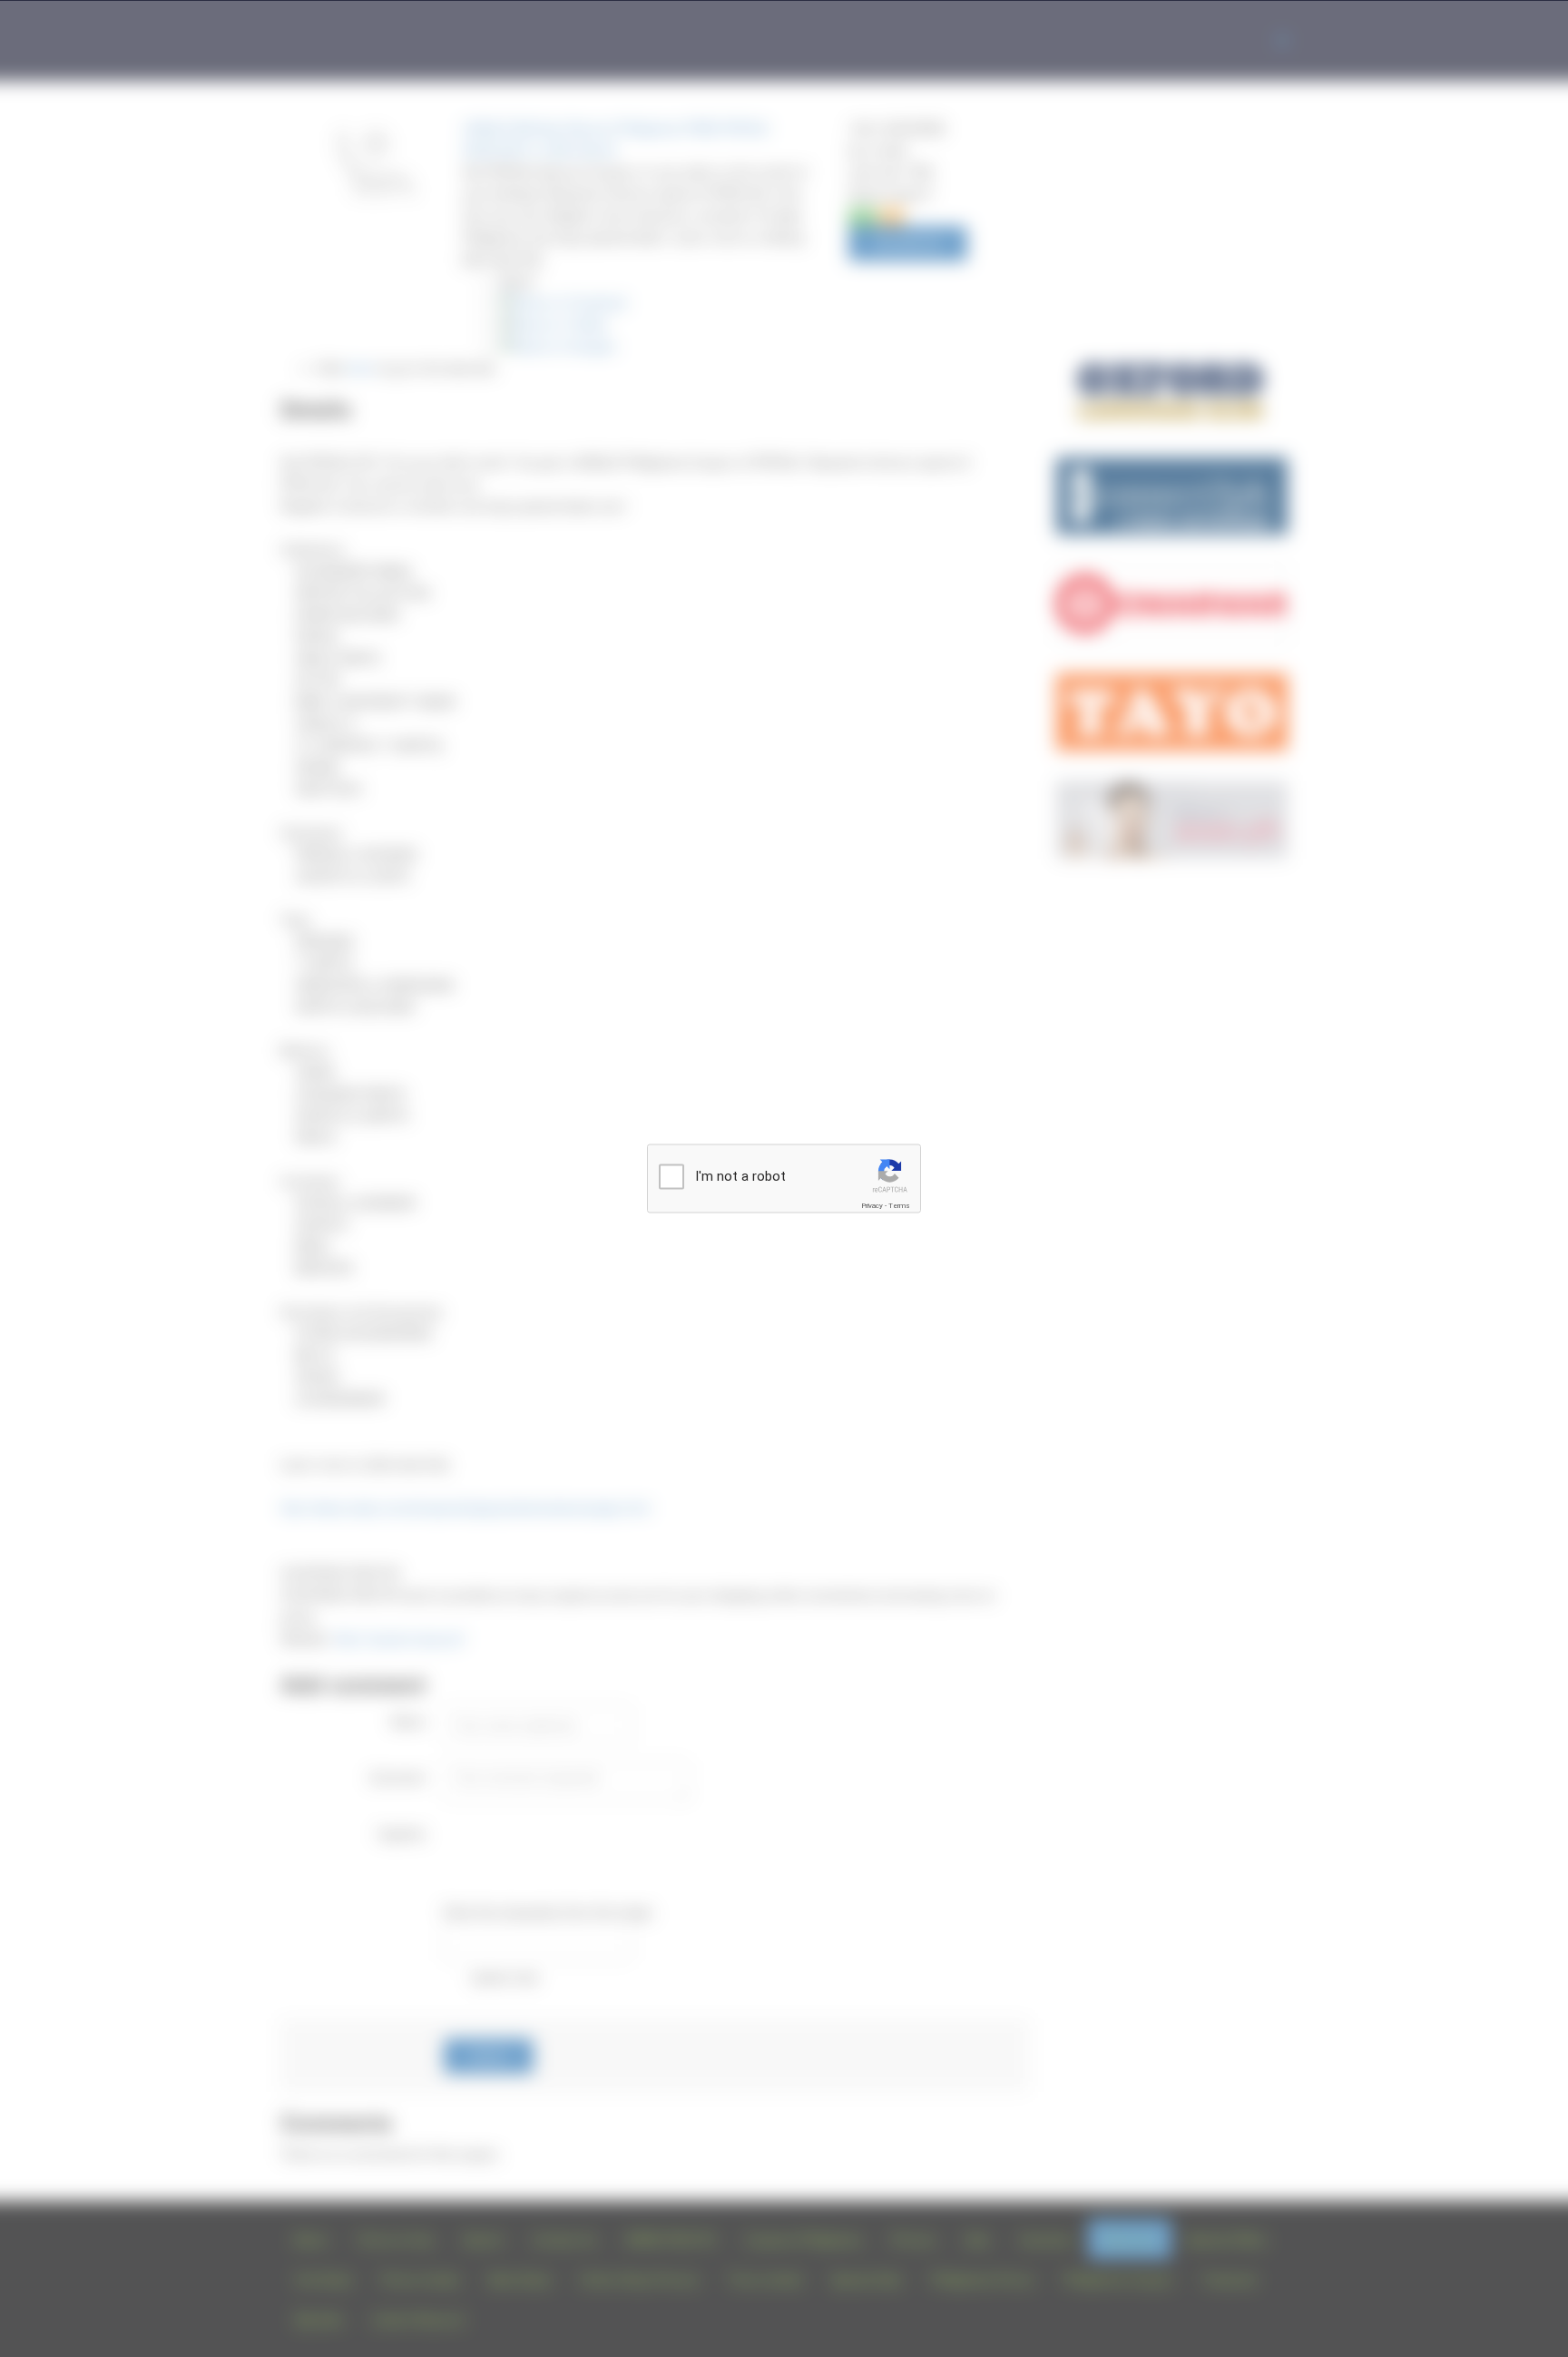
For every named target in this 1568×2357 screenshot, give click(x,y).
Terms (899, 1206)
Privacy (872, 1206)
